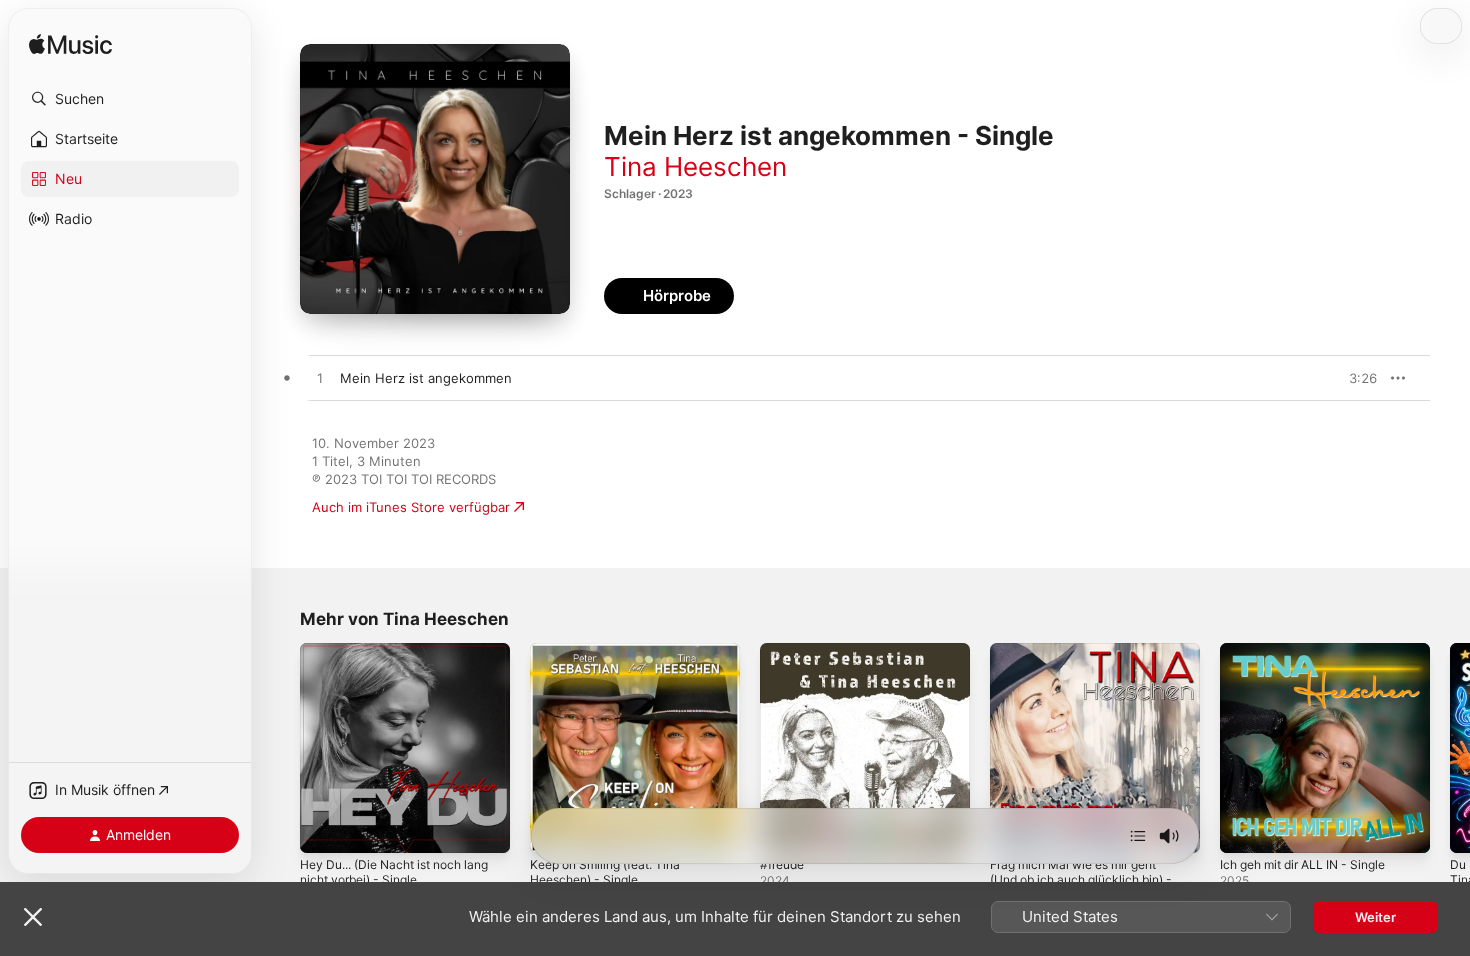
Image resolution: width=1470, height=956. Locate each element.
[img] (70, 45)
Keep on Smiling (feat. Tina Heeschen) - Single (613, 659)
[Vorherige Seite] (280, 748)
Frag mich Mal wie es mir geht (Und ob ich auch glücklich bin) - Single (1091, 667)
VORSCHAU (1349, 378)
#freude (785, 651)
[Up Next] (1138, 836)
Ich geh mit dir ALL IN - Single (1312, 651)
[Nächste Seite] (1450, 748)
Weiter (1375, 917)
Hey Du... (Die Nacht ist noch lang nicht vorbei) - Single (391, 659)
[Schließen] (33, 917)
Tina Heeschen (695, 166)
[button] (130, 99)
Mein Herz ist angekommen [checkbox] (426, 378)
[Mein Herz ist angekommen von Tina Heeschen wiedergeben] (320, 379)
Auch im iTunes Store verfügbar (411, 507)
